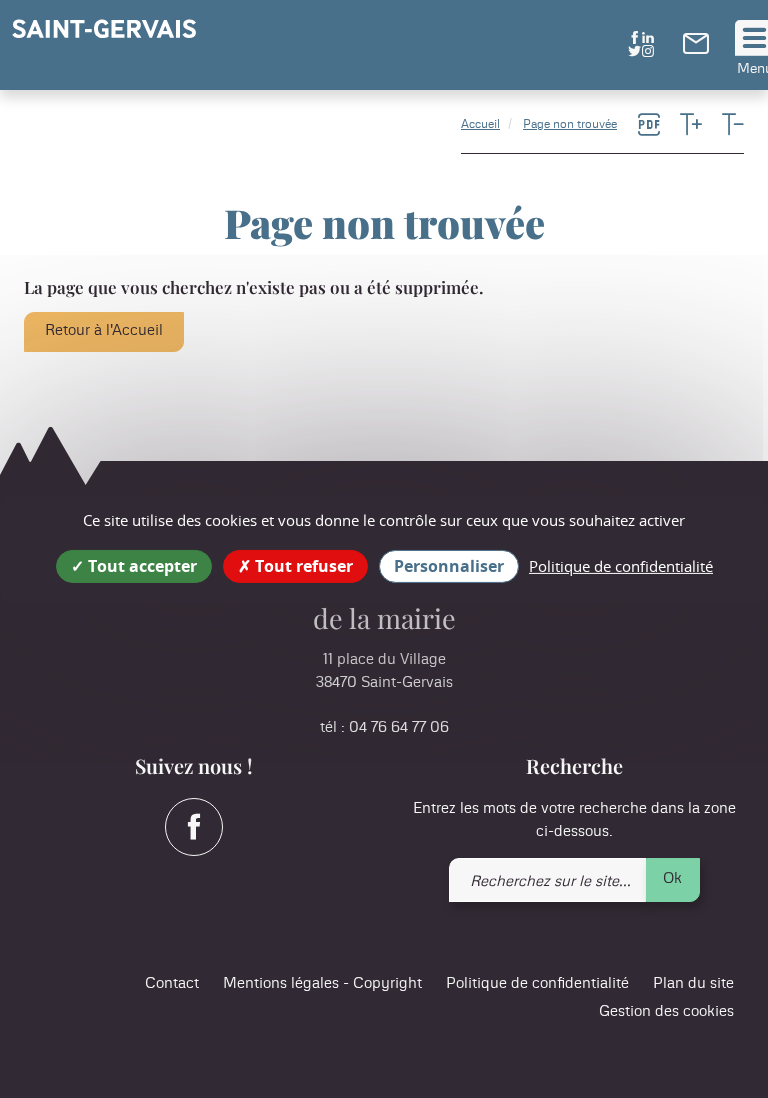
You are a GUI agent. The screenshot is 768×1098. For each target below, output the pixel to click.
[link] (696, 49)
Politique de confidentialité (537, 983)
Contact (172, 983)
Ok (672, 878)
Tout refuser (302, 566)
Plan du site (693, 983)
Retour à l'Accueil (104, 330)
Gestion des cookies (666, 1011)
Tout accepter (140, 566)
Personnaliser (449, 566)
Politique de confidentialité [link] (621, 566)
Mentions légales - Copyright (322, 983)
